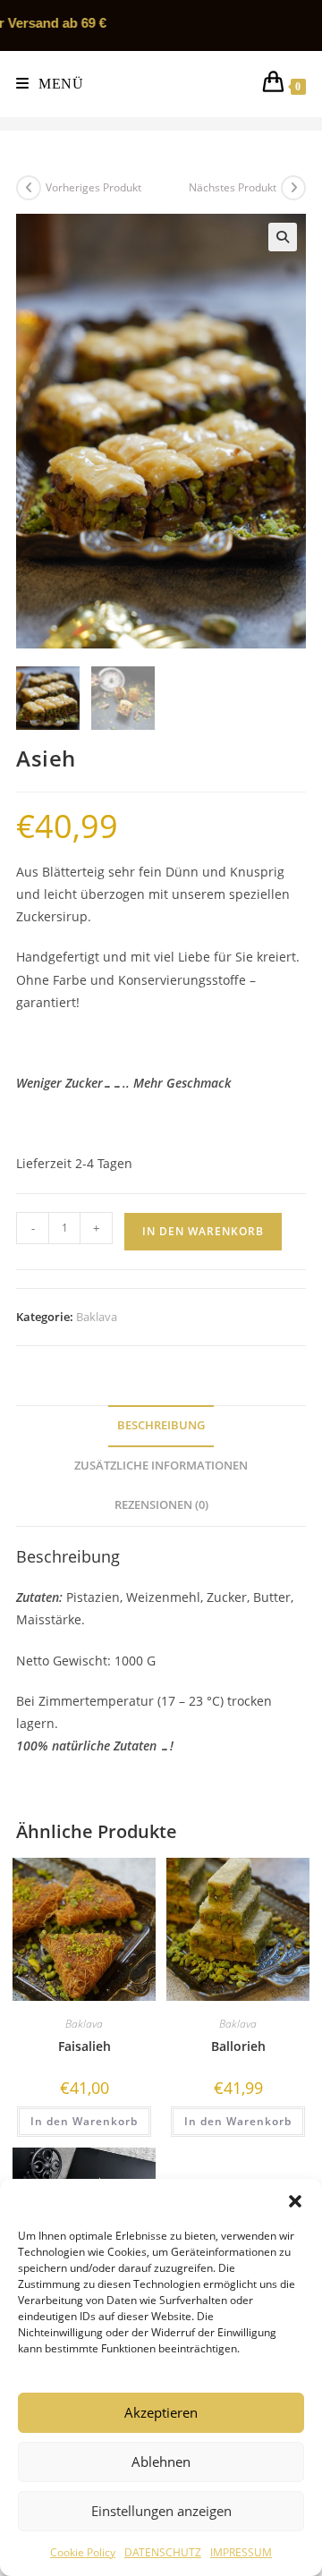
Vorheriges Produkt (93, 187)
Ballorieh (238, 2046)
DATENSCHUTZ (163, 2552)
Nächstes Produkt (233, 187)
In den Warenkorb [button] (84, 2121)
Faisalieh (85, 2046)
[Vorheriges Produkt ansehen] (29, 188)
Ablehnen (161, 2462)
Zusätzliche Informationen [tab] (161, 1466)
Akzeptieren (161, 2412)
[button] (295, 2201)
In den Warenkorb (203, 1231)
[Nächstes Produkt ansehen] (293, 188)
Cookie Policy (83, 2552)
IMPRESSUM (241, 2552)
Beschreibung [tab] (161, 1425)
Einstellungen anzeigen (161, 2511)
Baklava (97, 1317)
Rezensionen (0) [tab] (161, 1505)
